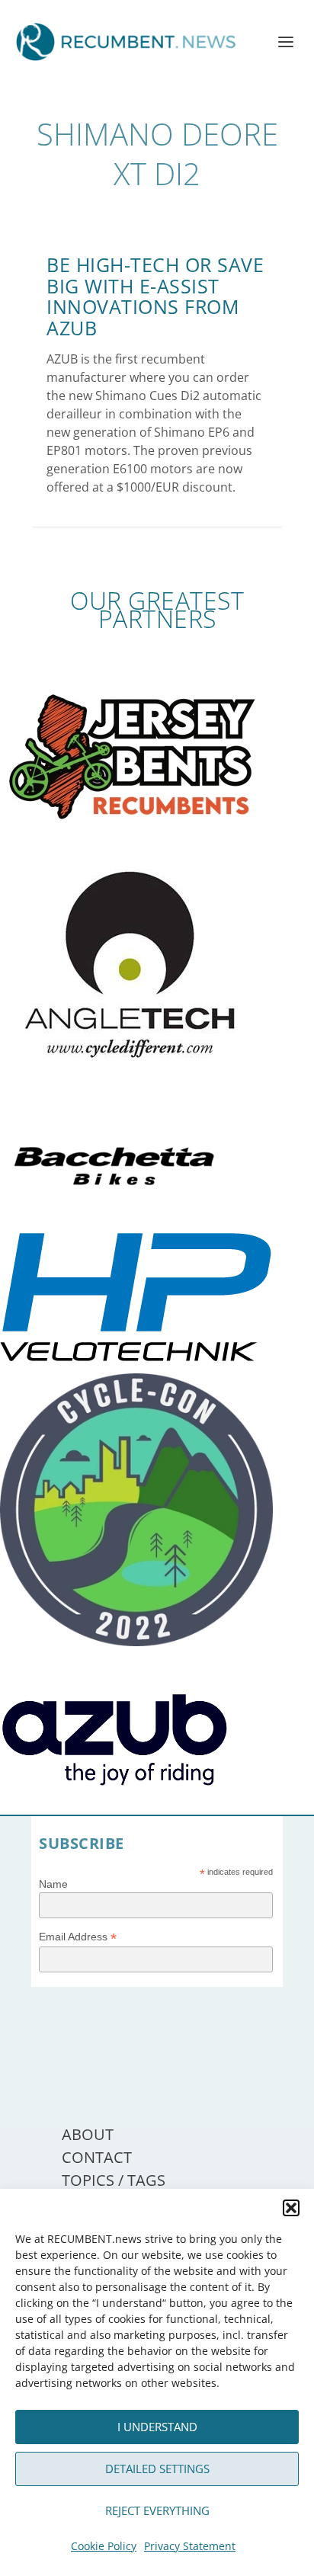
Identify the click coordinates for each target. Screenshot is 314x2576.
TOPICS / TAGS (114, 2180)
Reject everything (157, 2510)
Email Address (78, 1937)
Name (53, 1884)
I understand (157, 2427)
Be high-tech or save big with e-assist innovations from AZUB (155, 296)
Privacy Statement (190, 2546)
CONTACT (97, 2157)
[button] (291, 2208)
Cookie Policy (104, 2546)
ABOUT (88, 2134)
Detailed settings (157, 2469)
